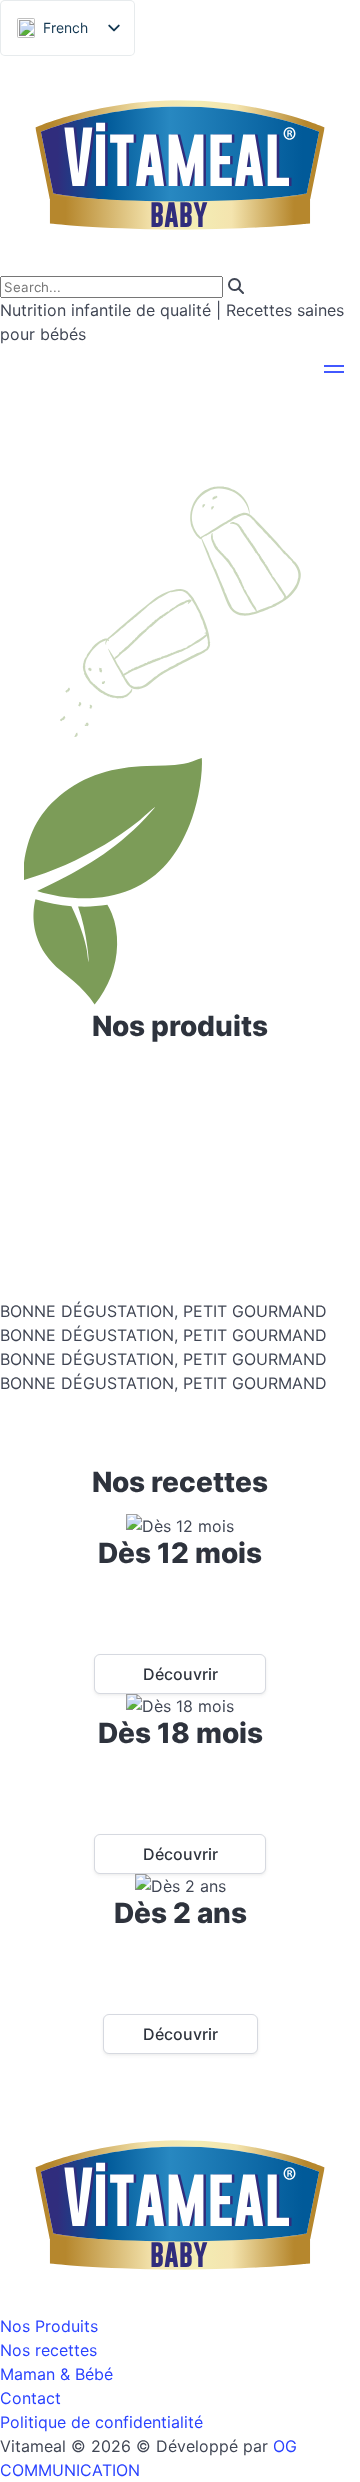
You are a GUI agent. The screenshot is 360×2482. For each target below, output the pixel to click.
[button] (334, 372)
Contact (30, 2398)
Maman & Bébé (56, 2374)
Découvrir (180, 1674)
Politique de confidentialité (101, 2422)
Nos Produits (49, 2326)
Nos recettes (48, 2350)
